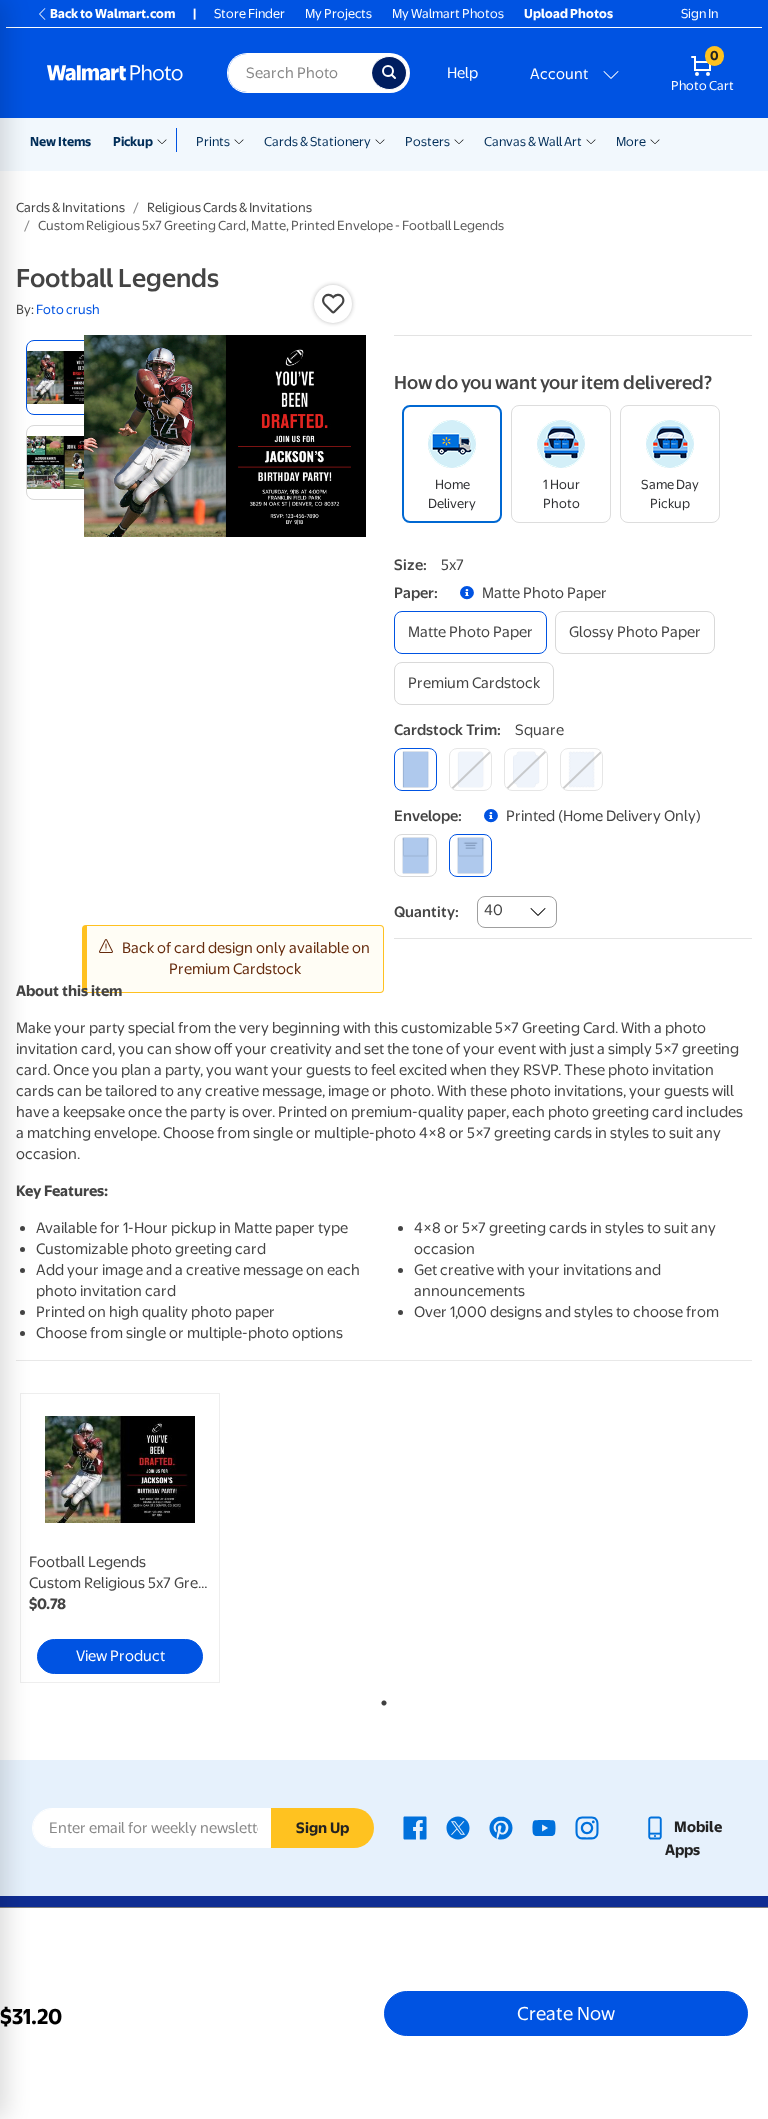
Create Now (566, 2013)
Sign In (699, 13)
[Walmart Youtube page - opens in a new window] (544, 1827)
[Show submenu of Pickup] (166, 140)
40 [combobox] (493, 910)
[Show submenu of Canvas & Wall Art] (591, 140)
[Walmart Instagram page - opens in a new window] (587, 1827)
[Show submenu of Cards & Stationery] (380, 140)
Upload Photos (568, 13)
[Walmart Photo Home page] (115, 73)
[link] (120, 1538)
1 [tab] (380, 1699)
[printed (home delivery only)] (470, 855)
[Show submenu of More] (655, 140)
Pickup (133, 141)
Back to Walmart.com (112, 13)
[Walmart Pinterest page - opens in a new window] (501, 1827)
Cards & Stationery (317, 141)
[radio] (63, 377)
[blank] (415, 855)
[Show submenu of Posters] (459, 140)
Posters (427, 141)
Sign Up (322, 1828)
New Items (60, 141)
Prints (213, 141)
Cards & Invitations (70, 207)
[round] (470, 769)
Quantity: (426, 912)
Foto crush (68, 309)
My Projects (338, 13)
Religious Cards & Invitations (229, 207)
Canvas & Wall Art (533, 141)
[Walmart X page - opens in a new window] (458, 1827)
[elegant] (525, 769)
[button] (333, 304)
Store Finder (249, 13)
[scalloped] (581, 769)
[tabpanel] (139, 1538)
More (631, 141)
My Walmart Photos (448, 13)
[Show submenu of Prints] (239, 140)
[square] (415, 769)
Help (462, 73)
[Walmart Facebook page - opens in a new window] (415, 1827)
